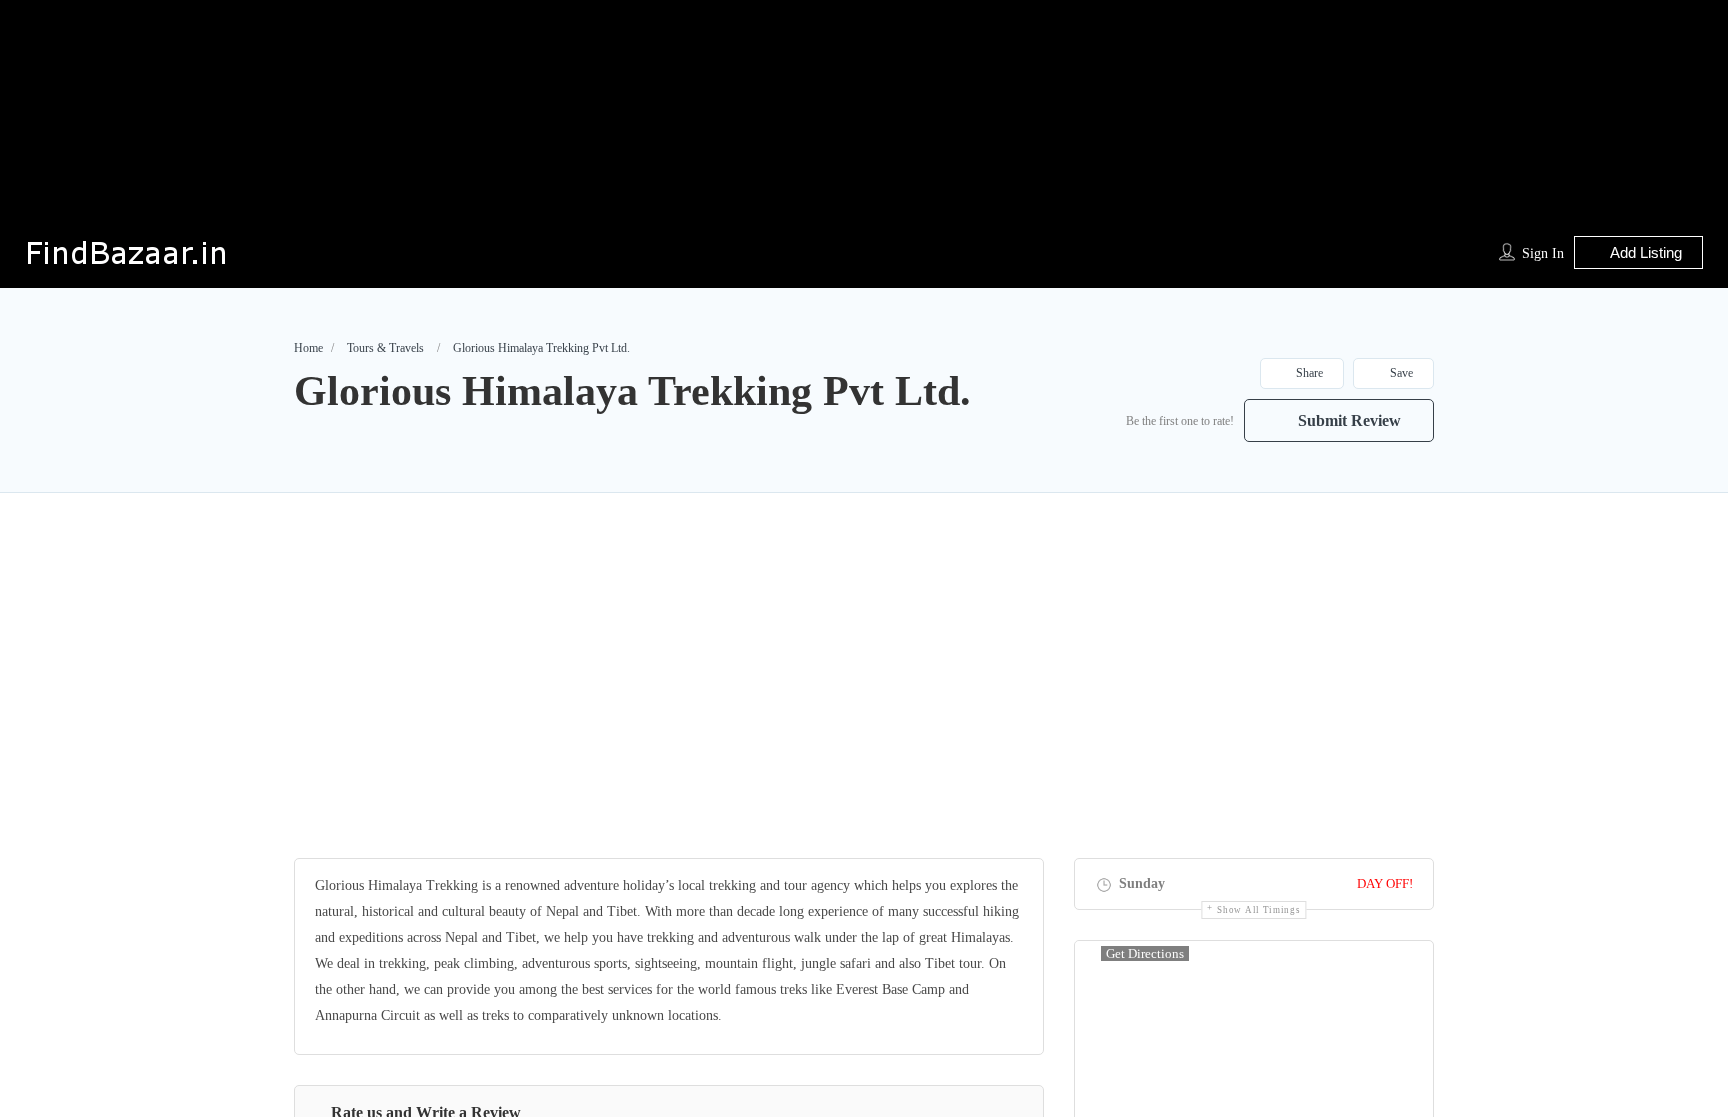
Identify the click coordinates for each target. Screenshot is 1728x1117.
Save (1400, 373)
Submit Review (1347, 420)
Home (308, 348)
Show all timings (1258, 910)
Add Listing (1644, 252)
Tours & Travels (385, 348)
